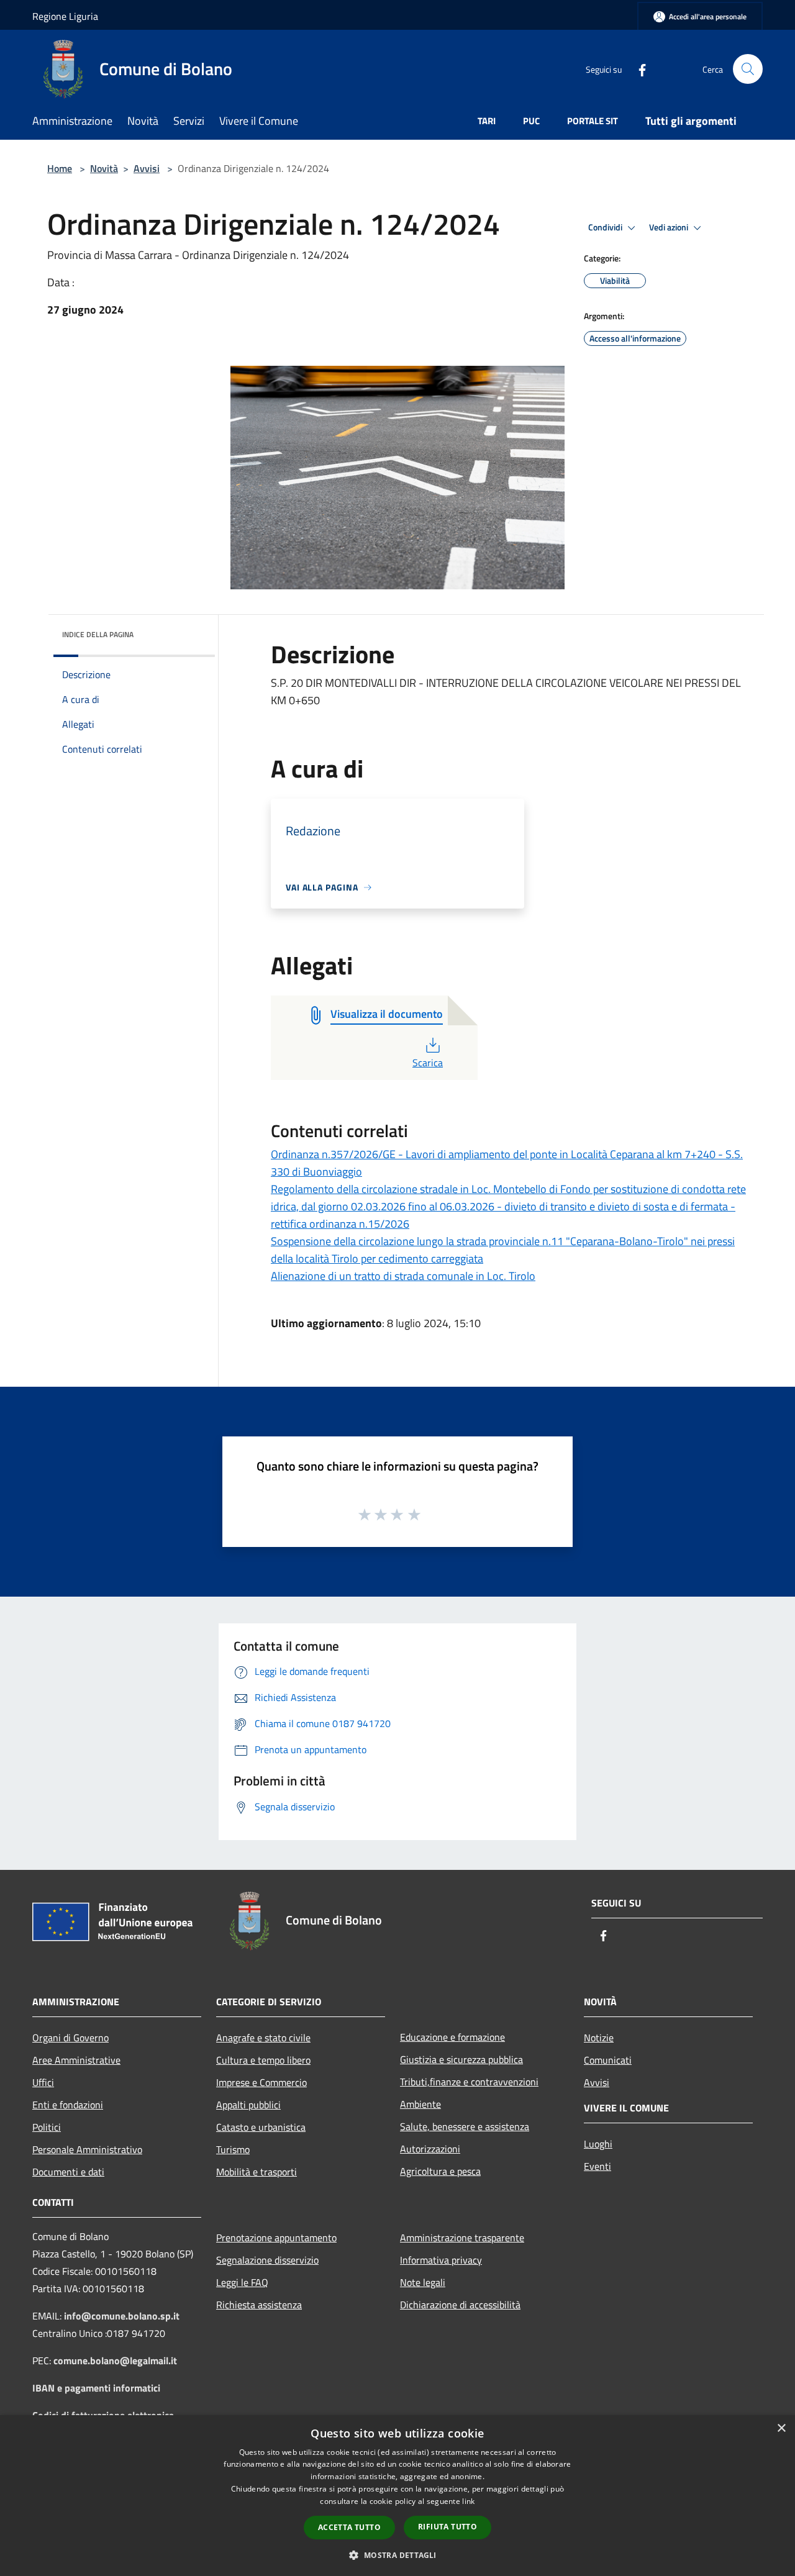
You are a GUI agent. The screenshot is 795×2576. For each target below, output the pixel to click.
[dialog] (397, 2496)
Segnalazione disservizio (267, 2260)
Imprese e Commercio (261, 2082)
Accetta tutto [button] (349, 2527)
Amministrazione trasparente (462, 2238)
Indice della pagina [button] (98, 634)
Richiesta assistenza (259, 2305)
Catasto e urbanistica (261, 2127)
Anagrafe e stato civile (263, 2038)
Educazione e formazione (452, 2037)
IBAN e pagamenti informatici (96, 2388)
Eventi (597, 2166)
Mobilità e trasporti (257, 2172)
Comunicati (608, 2060)
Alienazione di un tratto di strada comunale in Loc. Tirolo (403, 1276)
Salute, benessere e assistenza (465, 2126)
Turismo (233, 2149)
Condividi (606, 227)
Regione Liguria (65, 16)
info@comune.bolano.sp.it (122, 2316)
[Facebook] (637, 69)
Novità (104, 168)
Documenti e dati (68, 2172)
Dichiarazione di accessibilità (460, 2305)
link (468, 2501)
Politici (47, 2127)
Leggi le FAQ (242, 2282)
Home (60, 168)
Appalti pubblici (248, 2105)
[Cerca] (748, 69)
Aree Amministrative (76, 2060)
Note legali (423, 2282)
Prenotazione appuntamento (276, 2238)
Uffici (43, 2082)
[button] (397, 2555)
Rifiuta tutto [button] (447, 2527)
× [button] (781, 2429)
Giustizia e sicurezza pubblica (461, 2059)
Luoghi (598, 2144)
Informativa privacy (441, 2260)
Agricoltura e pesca (440, 2171)
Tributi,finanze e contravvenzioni (469, 2082)
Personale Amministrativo (87, 2149)
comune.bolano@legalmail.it (115, 2361)
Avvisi (147, 168)
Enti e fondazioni (68, 2105)
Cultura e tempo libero (263, 2060)
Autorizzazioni (430, 2149)
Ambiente (420, 2104)
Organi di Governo (70, 2038)
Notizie (599, 2038)
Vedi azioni (670, 227)
